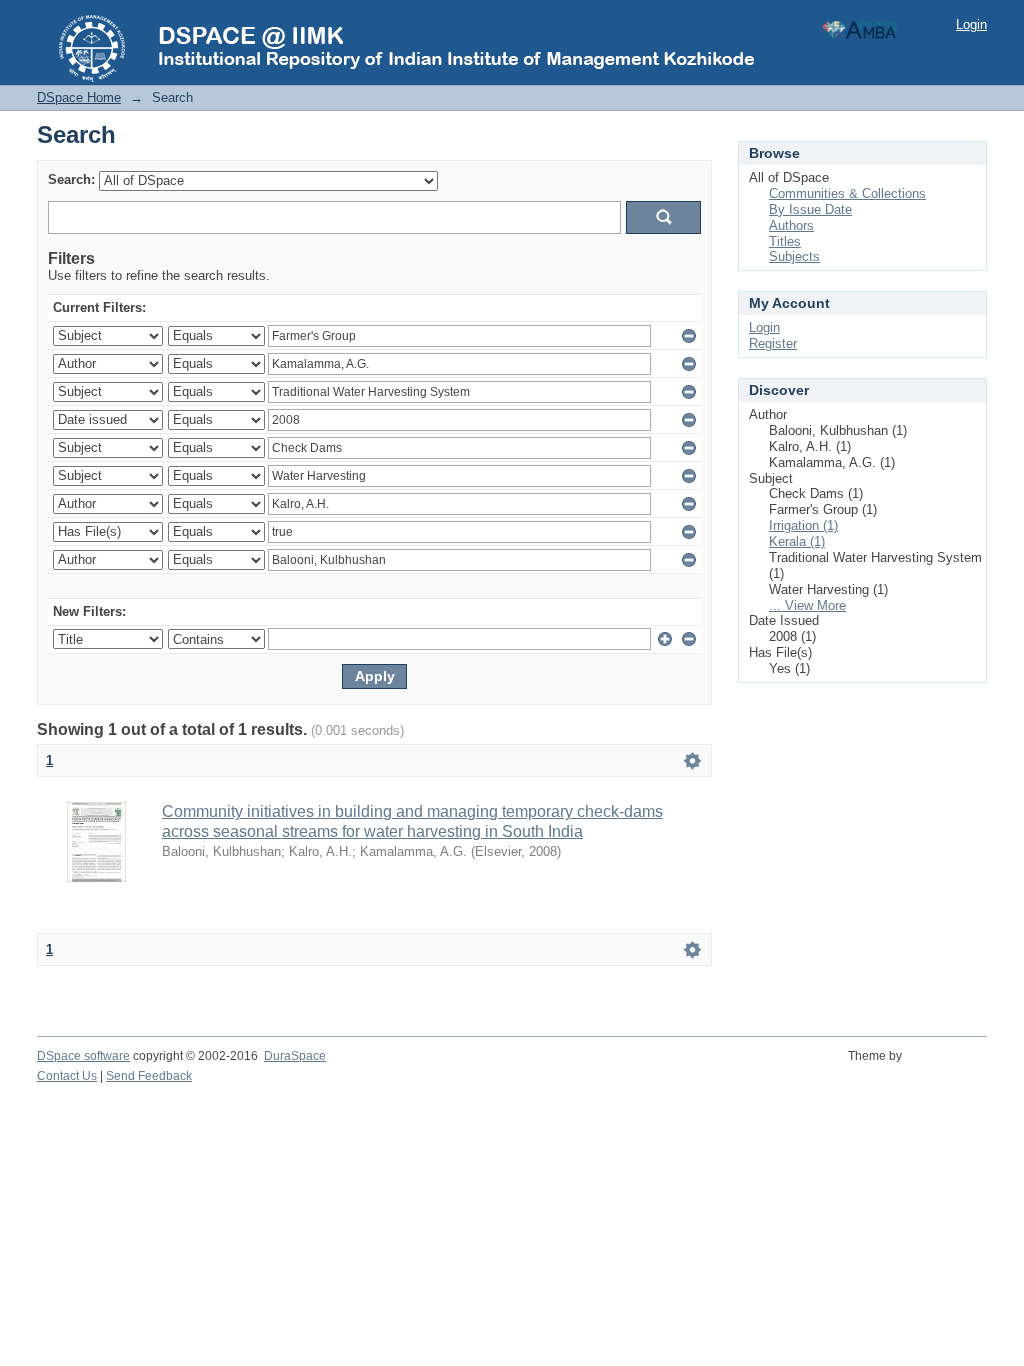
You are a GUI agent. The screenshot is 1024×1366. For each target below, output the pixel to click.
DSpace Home (79, 97)
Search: (71, 179)
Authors (791, 225)
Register (773, 343)
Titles (785, 241)
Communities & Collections (847, 193)
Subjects (794, 256)
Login (971, 24)
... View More (807, 605)
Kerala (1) (797, 541)
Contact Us (67, 1076)
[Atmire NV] (947, 1067)
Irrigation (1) (803, 525)
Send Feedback (149, 1076)
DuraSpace (295, 1056)
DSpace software (83, 1056)
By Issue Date (810, 209)
